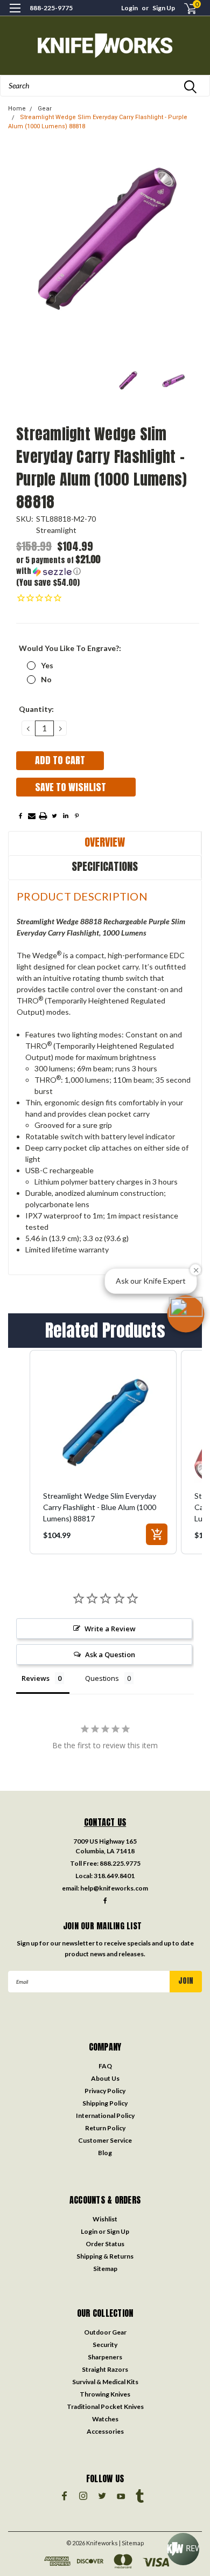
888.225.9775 (120, 1863)
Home (17, 109)
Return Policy (105, 2128)
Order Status (105, 2244)
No (46, 679)
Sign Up (164, 8)
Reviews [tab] (36, 1678)
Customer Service (105, 2140)
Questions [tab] (102, 1678)
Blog (105, 2153)
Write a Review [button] (110, 1629)
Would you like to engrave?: (70, 648)
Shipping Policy (105, 2103)
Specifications (105, 866)
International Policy (105, 2115)
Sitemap (105, 2269)
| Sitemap (131, 2543)
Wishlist (105, 2219)
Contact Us (105, 1822)
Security (105, 2345)
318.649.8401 (114, 1876)
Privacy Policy (105, 2091)
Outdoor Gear (105, 2332)
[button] (62, 566)
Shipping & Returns (105, 2256)
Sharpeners (105, 2357)
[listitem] (103, 1452)
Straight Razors (105, 2369)
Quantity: (36, 709)
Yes (47, 665)
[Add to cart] (157, 1534)
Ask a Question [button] (110, 1654)
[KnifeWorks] (105, 46)
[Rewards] (183, 2549)
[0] (184, 8)
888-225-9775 (51, 8)
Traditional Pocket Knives (105, 2407)
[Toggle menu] (15, 15)
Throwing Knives (105, 2394)
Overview (105, 842)
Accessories (105, 2431)
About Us (105, 2078)
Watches (105, 2419)
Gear (45, 109)
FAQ (105, 2066)
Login (129, 8)
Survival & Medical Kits (105, 2382)
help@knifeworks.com (114, 1888)
